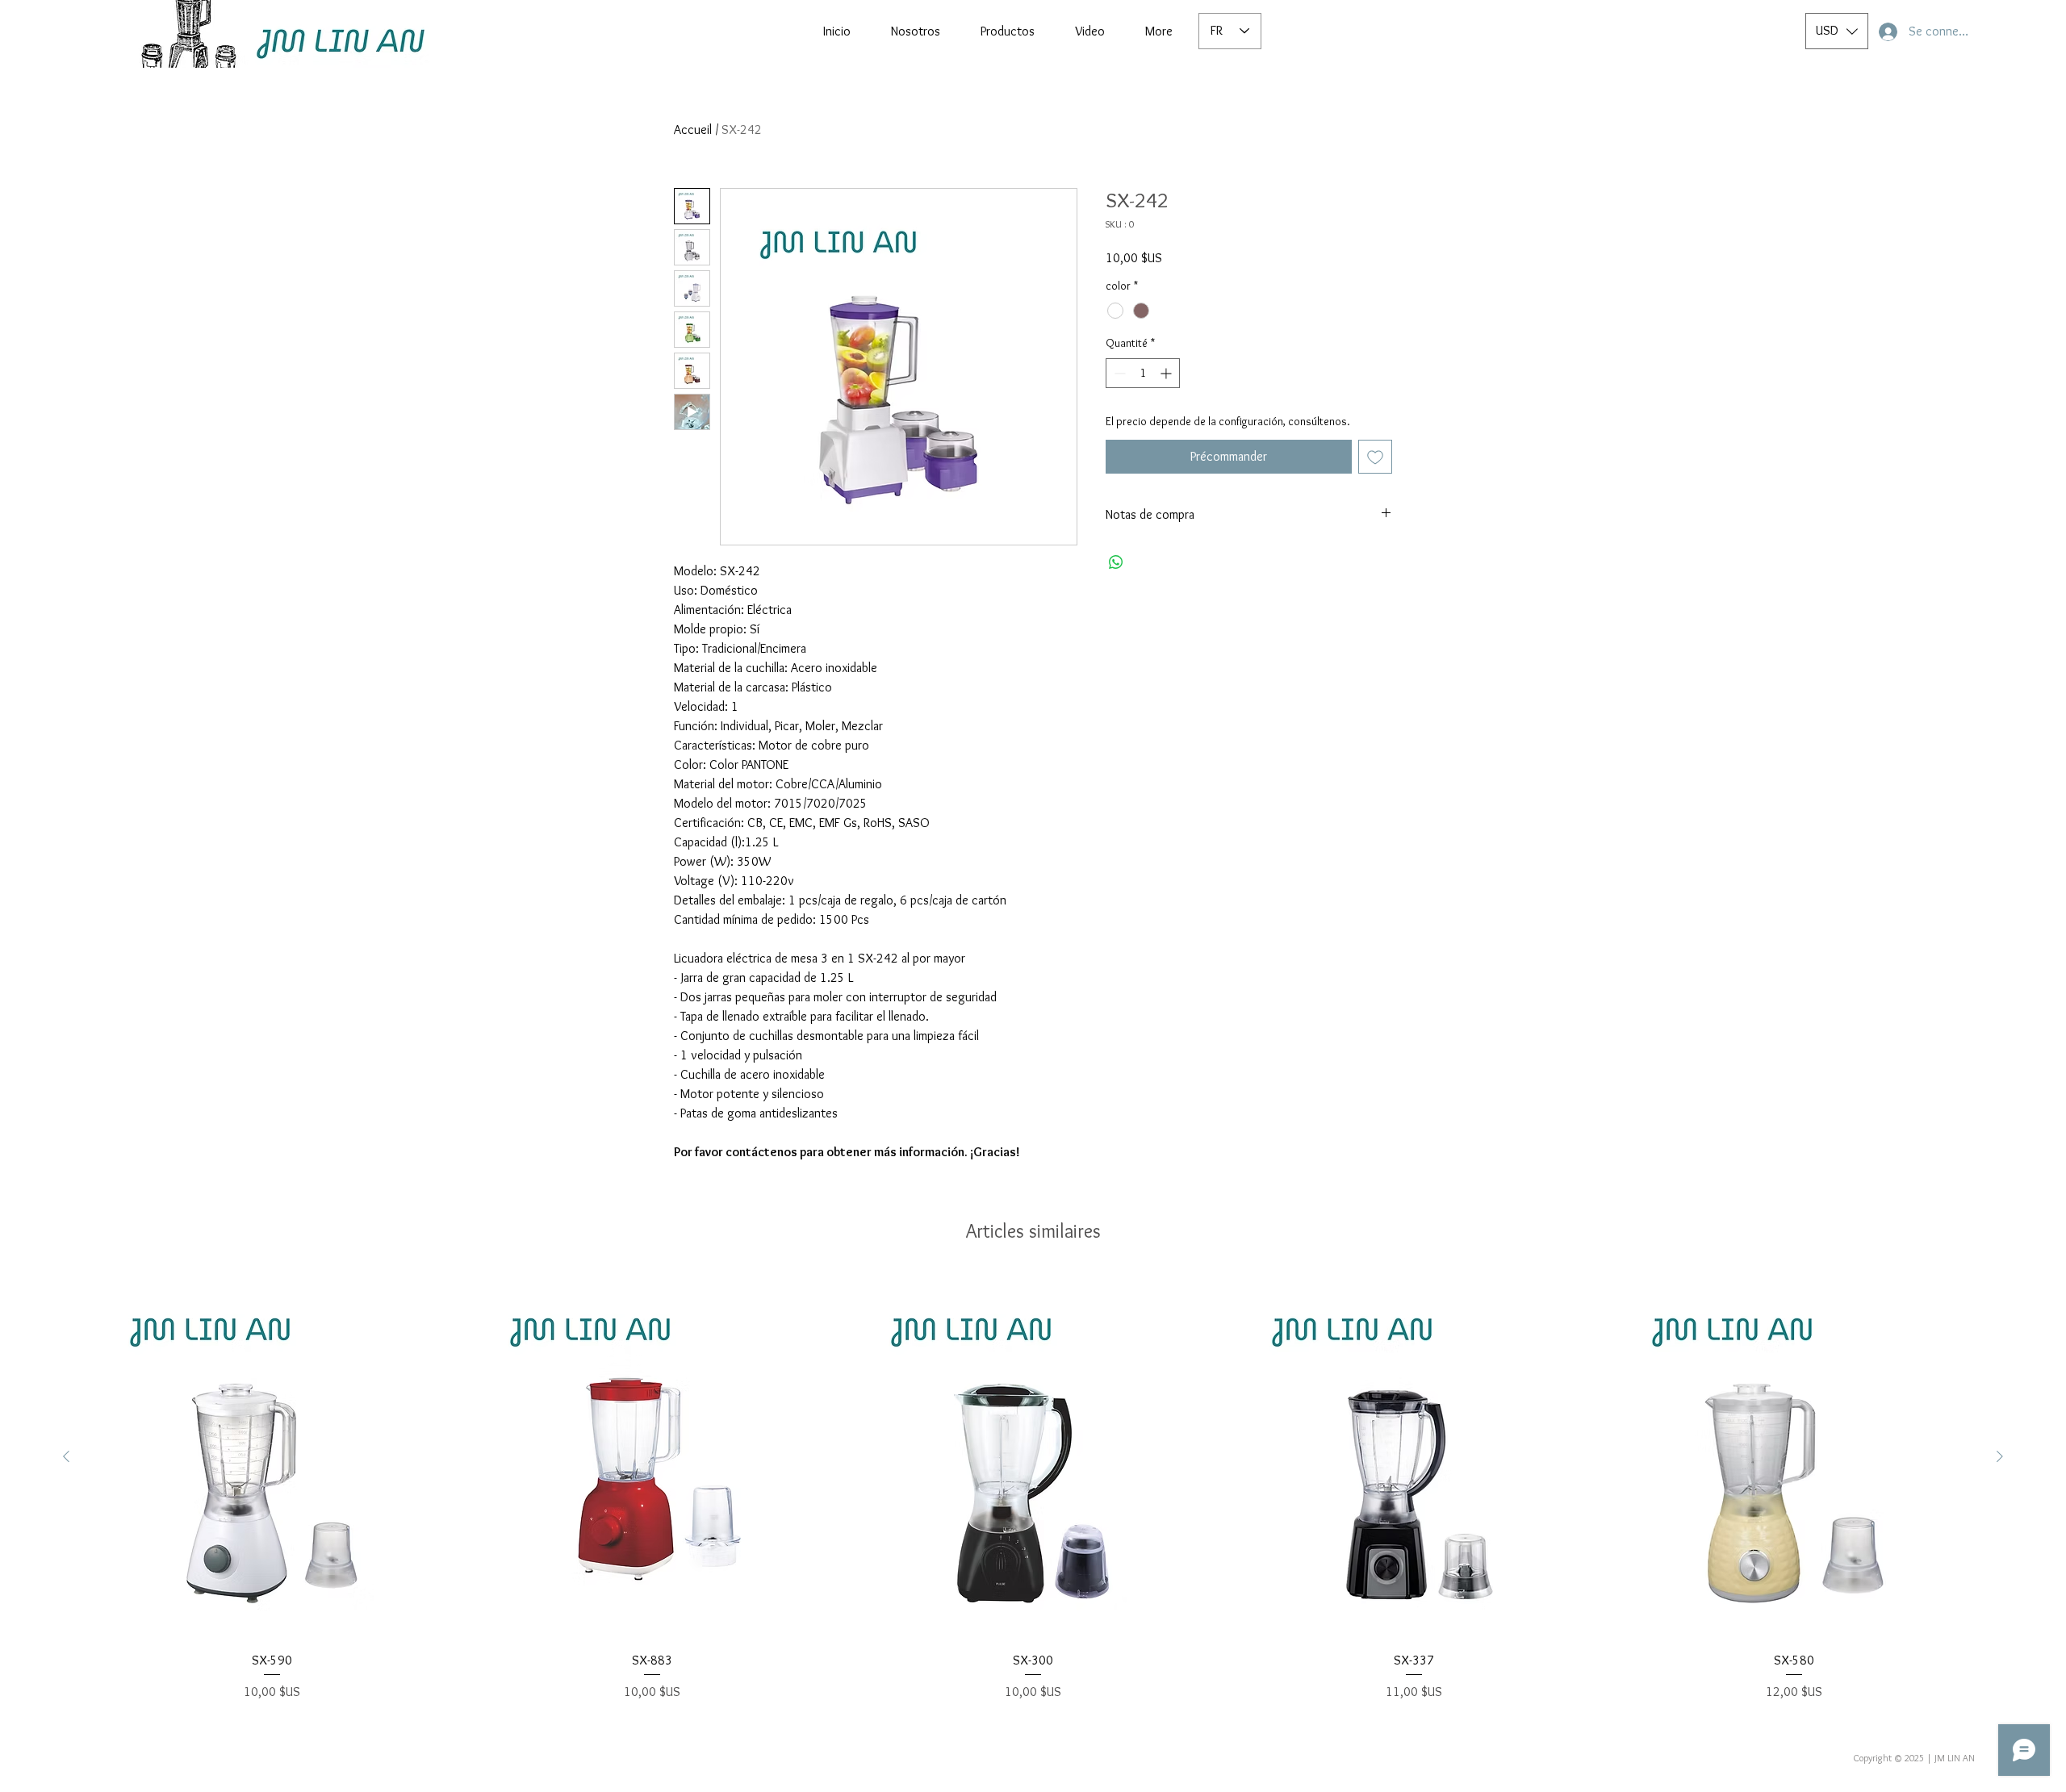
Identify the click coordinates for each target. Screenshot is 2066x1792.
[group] (1033, 1489)
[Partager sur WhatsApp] (1116, 562)
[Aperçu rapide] (272, 1457)
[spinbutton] (1143, 373)
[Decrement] (1118, 373)
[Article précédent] (66, 1456)
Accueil (693, 129)
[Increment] (1167, 373)
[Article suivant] (2000, 1456)
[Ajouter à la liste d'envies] (1375, 457)
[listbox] (1837, 31)
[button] (1837, 31)
